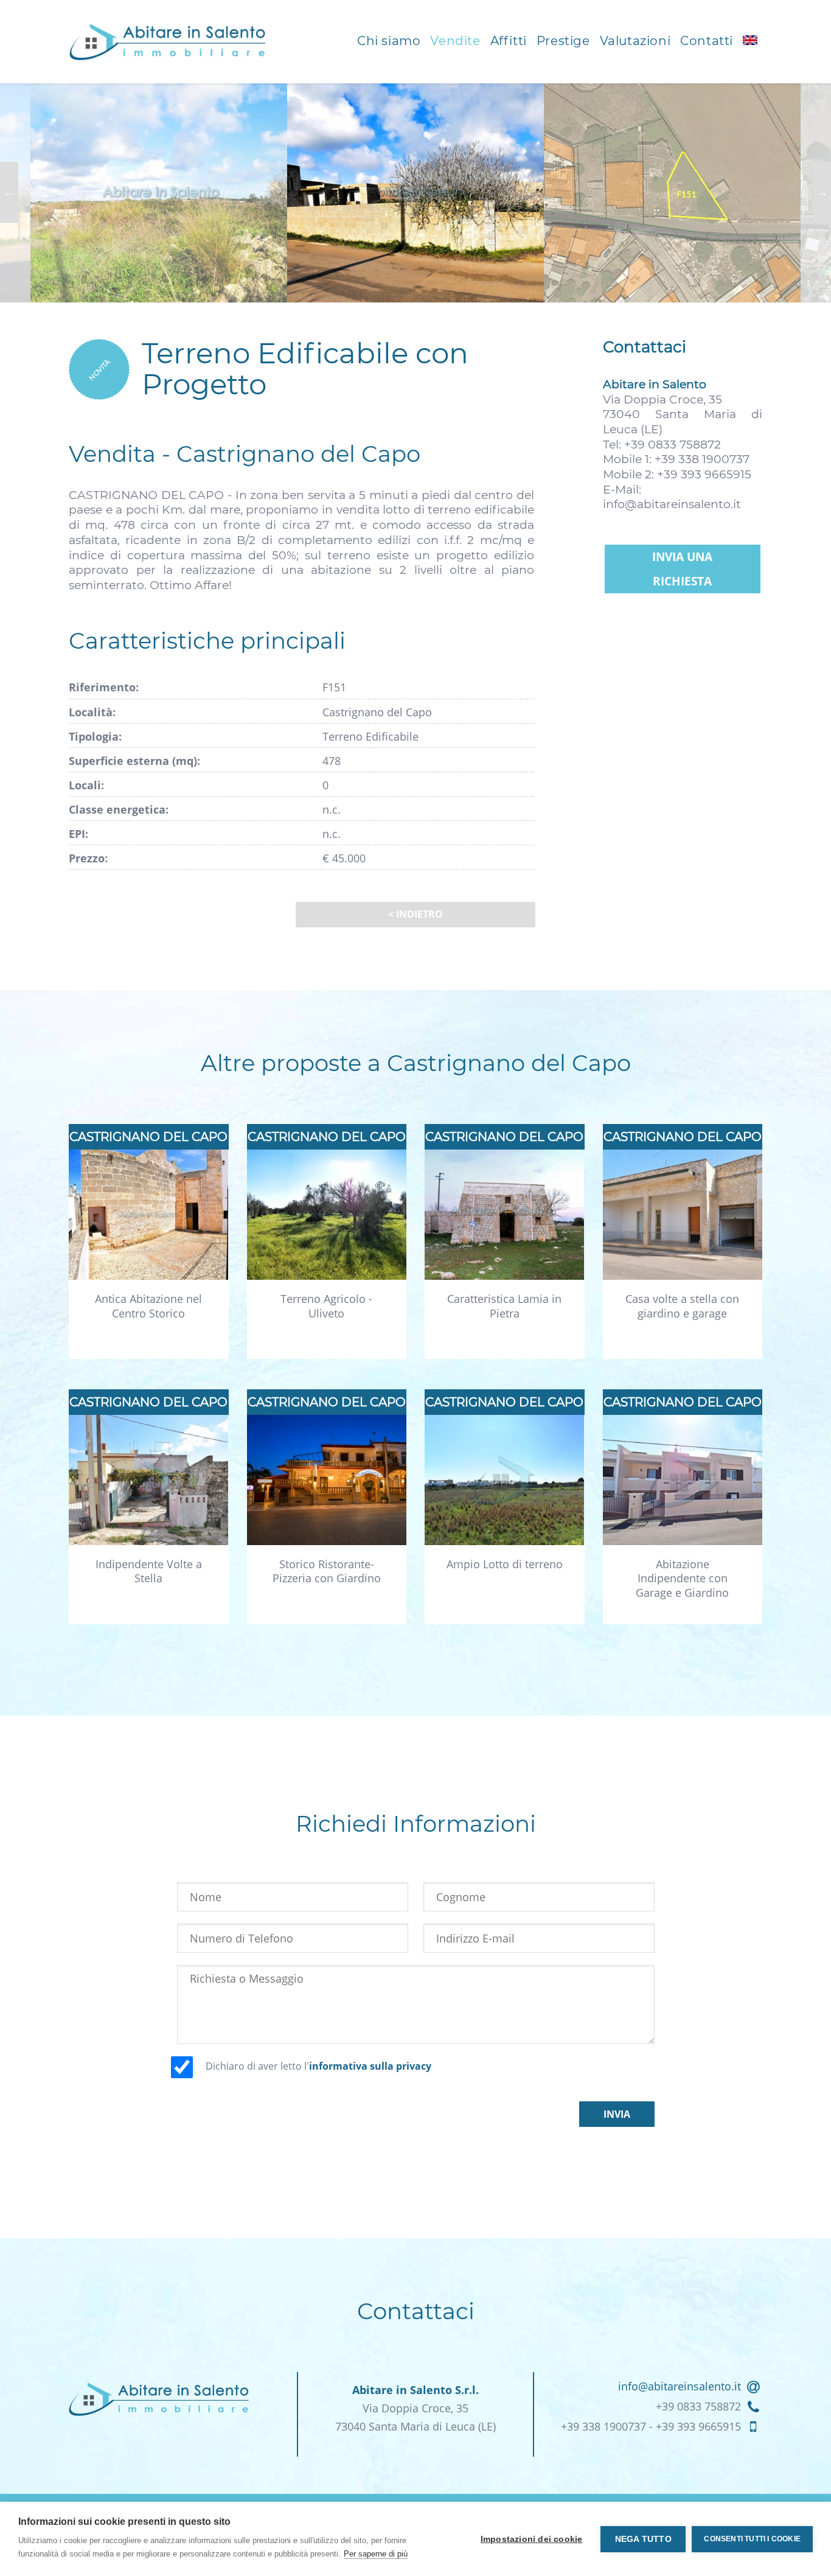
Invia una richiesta (682, 569)
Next (822, 192)
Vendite (455, 41)
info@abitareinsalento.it (672, 504)
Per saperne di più (376, 2554)
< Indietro (415, 914)
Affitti (509, 41)
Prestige (563, 41)
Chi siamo (389, 41)
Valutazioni (635, 41)
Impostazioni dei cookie (532, 2539)
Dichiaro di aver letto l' (318, 2066)
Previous (9, 192)
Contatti (707, 41)
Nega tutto (643, 2539)
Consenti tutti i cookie (752, 2539)
